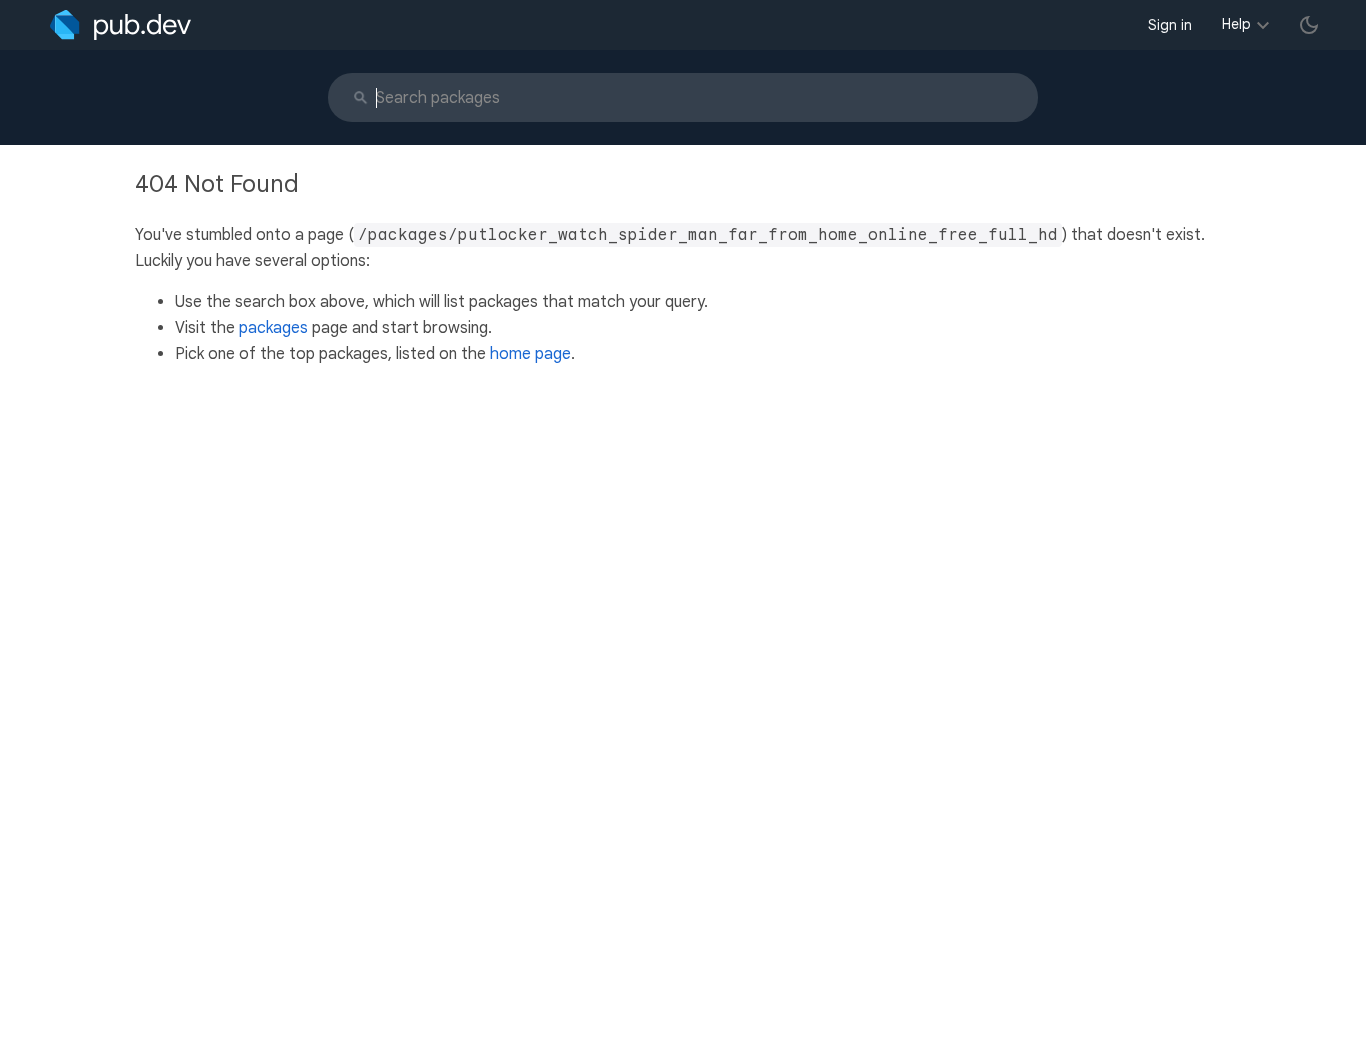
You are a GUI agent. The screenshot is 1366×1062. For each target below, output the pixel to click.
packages (273, 328)
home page (530, 354)
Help (1236, 24)
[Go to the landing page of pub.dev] (120, 25)
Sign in (1170, 25)
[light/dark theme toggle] (1309, 25)
